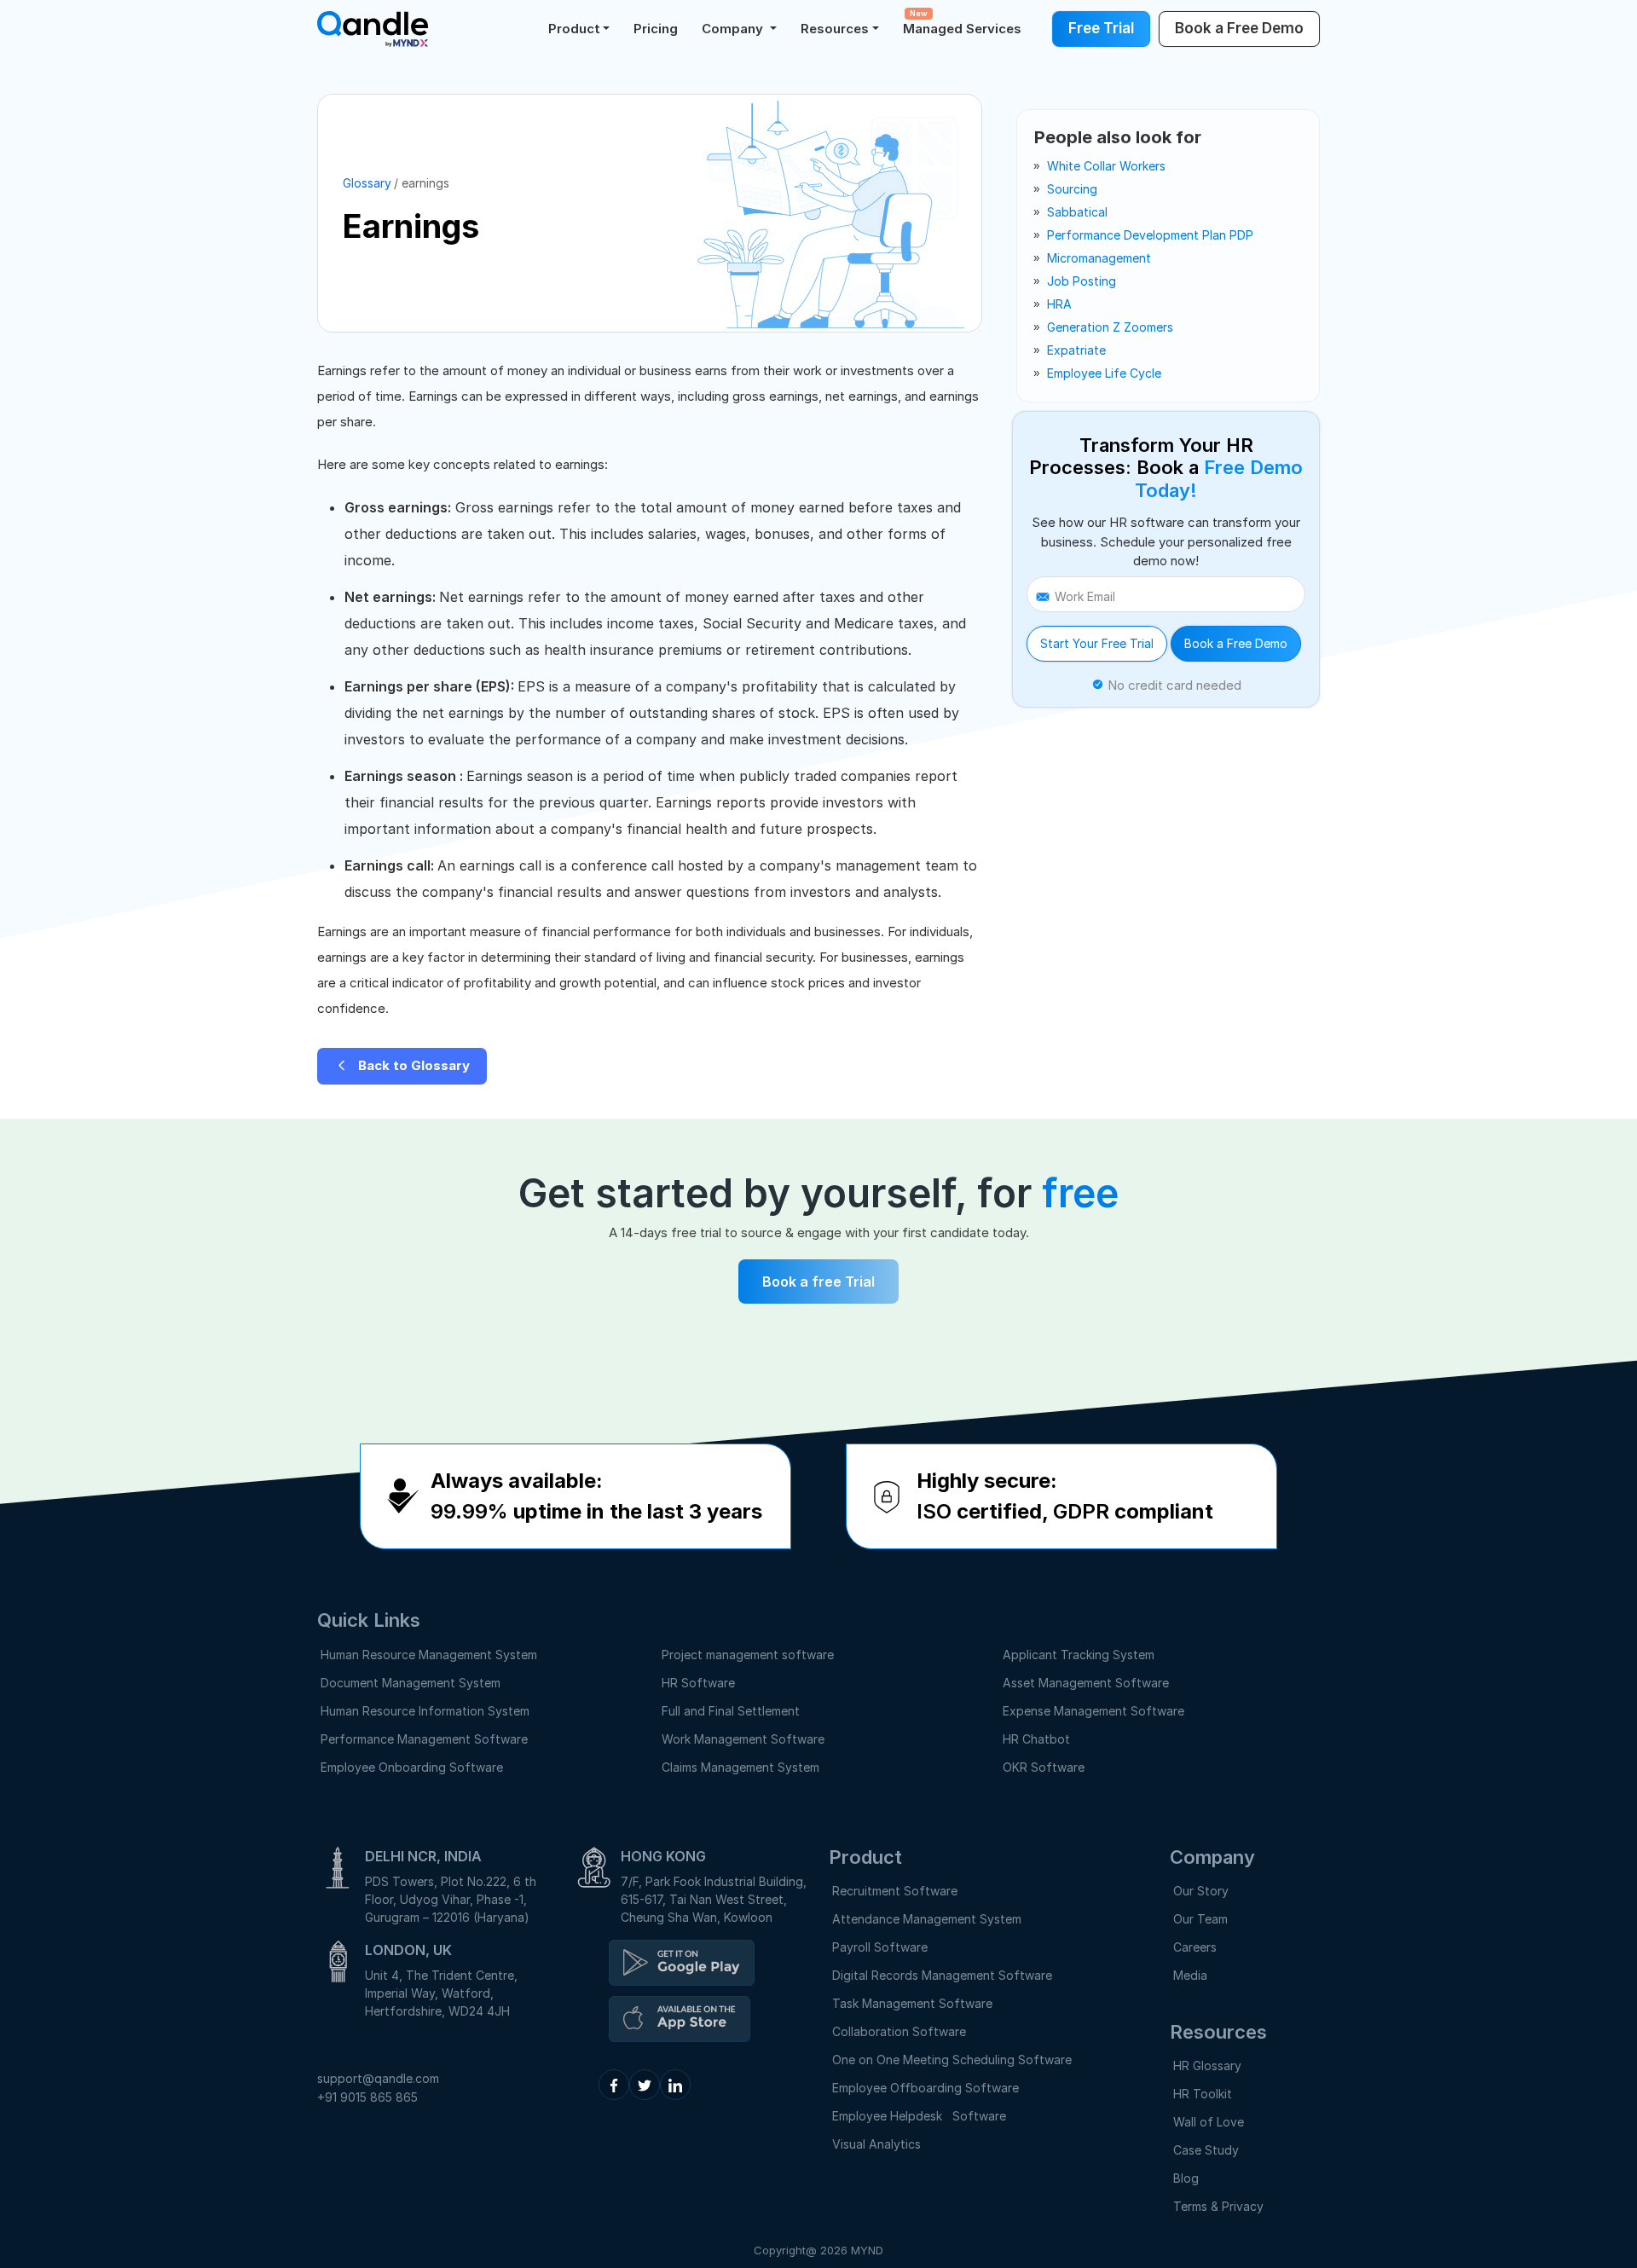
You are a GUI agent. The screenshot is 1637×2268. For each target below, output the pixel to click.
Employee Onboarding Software (412, 1767)
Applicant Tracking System (1079, 1655)
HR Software (698, 1683)
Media (1190, 1975)
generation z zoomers (1110, 327)
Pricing (656, 29)
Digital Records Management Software (942, 1975)
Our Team (1200, 1919)
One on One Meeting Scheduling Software (952, 2060)
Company (734, 29)
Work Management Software (743, 1739)
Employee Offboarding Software (926, 2088)
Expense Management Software (1093, 1711)
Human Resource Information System (425, 1711)
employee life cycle (1104, 373)
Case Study (1206, 2150)
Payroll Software (880, 1947)
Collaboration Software (899, 2031)
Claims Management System (740, 1767)
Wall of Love (1209, 2122)
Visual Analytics (876, 2144)
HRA (1059, 304)
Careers (1195, 1947)
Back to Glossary (412, 1065)
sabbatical (1077, 212)
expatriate (1076, 350)
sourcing (1072, 189)
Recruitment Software (895, 1891)
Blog (1186, 2178)
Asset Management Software (1086, 1683)
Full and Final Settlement (731, 1711)
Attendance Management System (927, 1919)
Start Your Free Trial (1097, 643)
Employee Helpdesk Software (923, 2116)
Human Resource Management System (429, 1655)
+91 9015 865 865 (367, 2097)
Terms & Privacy (1218, 2206)
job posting (1082, 281)
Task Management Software (912, 2003)
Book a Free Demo (1236, 643)
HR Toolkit (1203, 2094)
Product (574, 29)
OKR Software (1044, 1767)
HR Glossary (1207, 2065)
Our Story (1201, 1891)
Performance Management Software (424, 1739)
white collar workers (1106, 166)
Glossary (367, 183)
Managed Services (962, 23)
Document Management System (411, 1683)
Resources (835, 29)
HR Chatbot (1036, 1739)
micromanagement (1099, 258)
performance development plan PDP (1150, 235)
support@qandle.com (378, 2078)
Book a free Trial (818, 1282)
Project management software (748, 1655)
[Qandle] (682, 1963)
